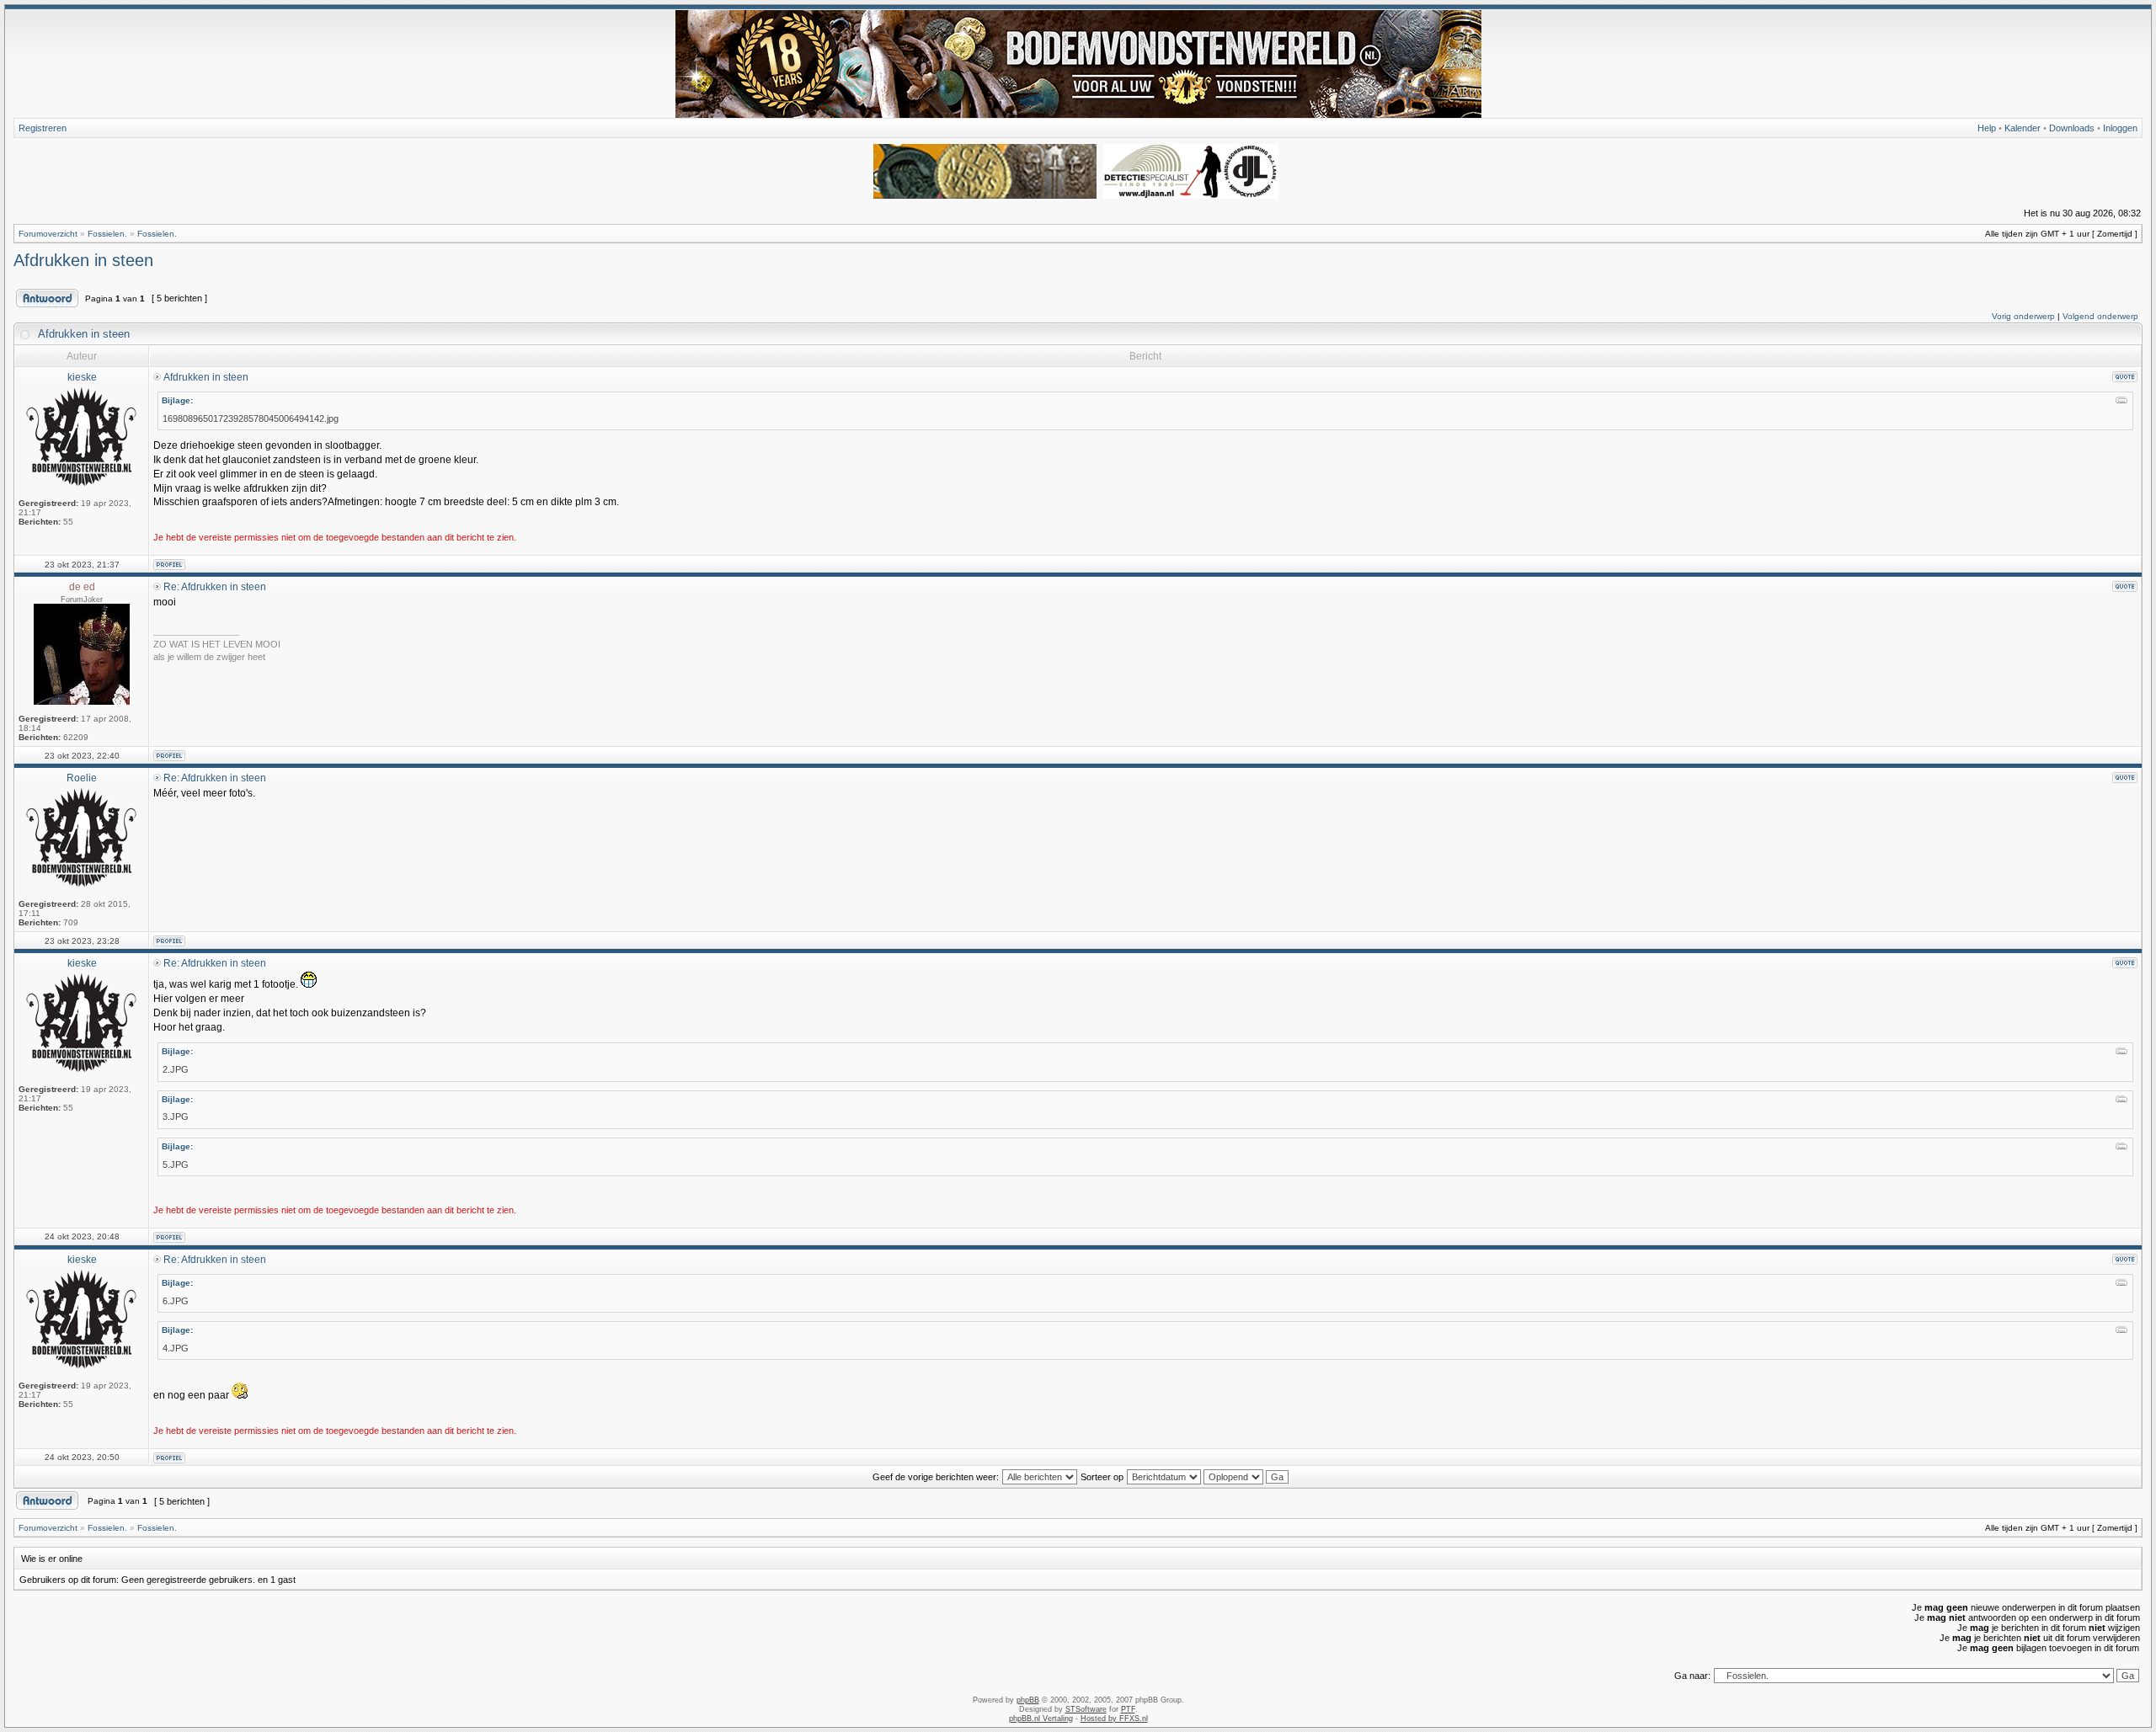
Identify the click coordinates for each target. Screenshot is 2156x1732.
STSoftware (1086, 1709)
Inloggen (2120, 128)
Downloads (2072, 128)
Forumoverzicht (48, 234)
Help (1987, 128)
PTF (1128, 1709)
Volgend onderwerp (2100, 316)
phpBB (1028, 1700)
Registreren (43, 128)
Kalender (2023, 128)
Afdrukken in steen (83, 260)
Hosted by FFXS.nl (1114, 1719)
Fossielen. (107, 234)
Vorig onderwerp (2023, 316)
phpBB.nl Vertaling (1041, 1719)
